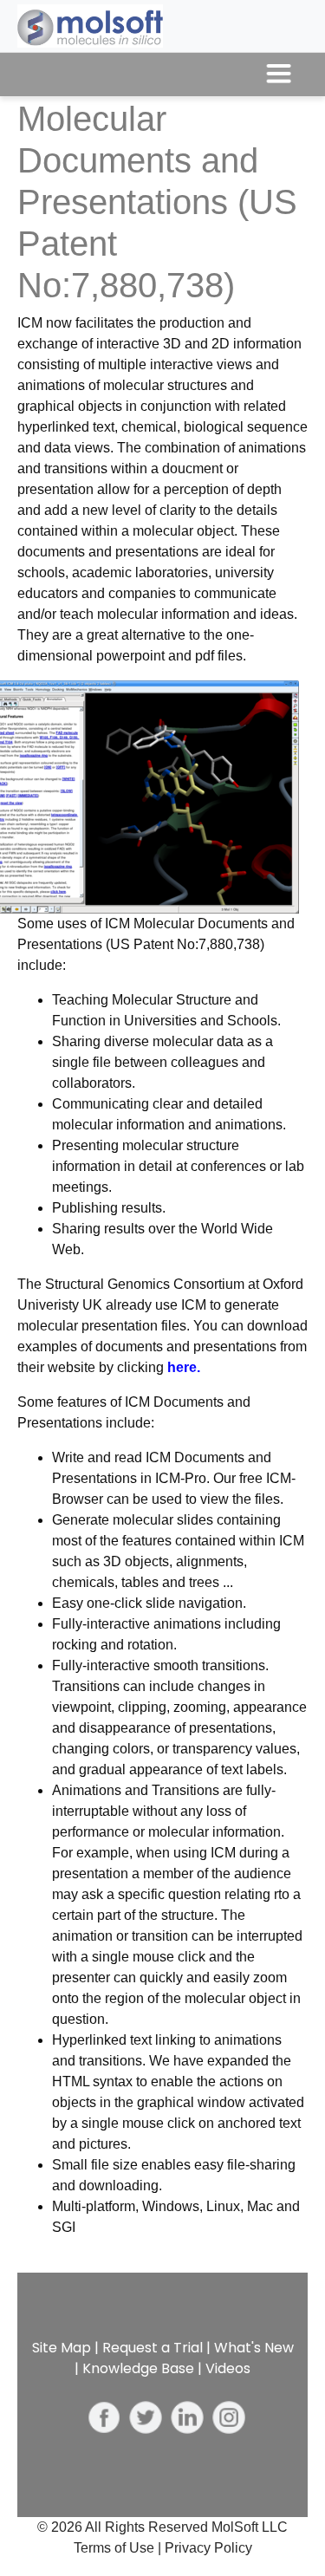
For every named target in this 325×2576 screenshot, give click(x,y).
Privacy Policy (208, 2548)
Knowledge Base (138, 2368)
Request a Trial (153, 2348)
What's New (254, 2348)
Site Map (62, 2348)
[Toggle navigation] (279, 75)
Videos (228, 2368)
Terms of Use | (119, 2548)
